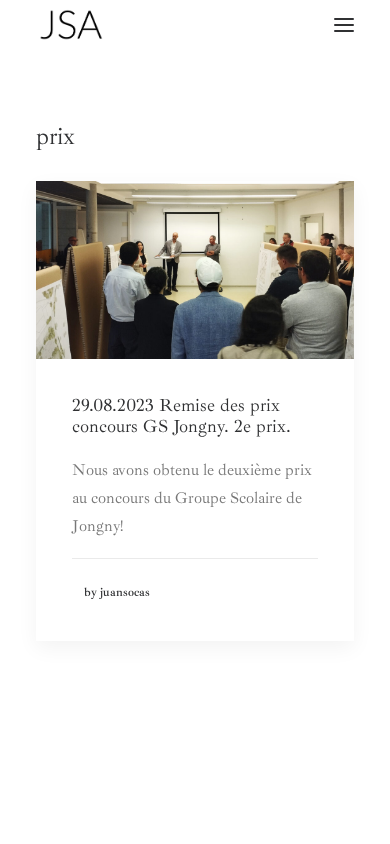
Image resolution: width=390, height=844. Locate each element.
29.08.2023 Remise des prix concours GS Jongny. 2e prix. (181, 416)
